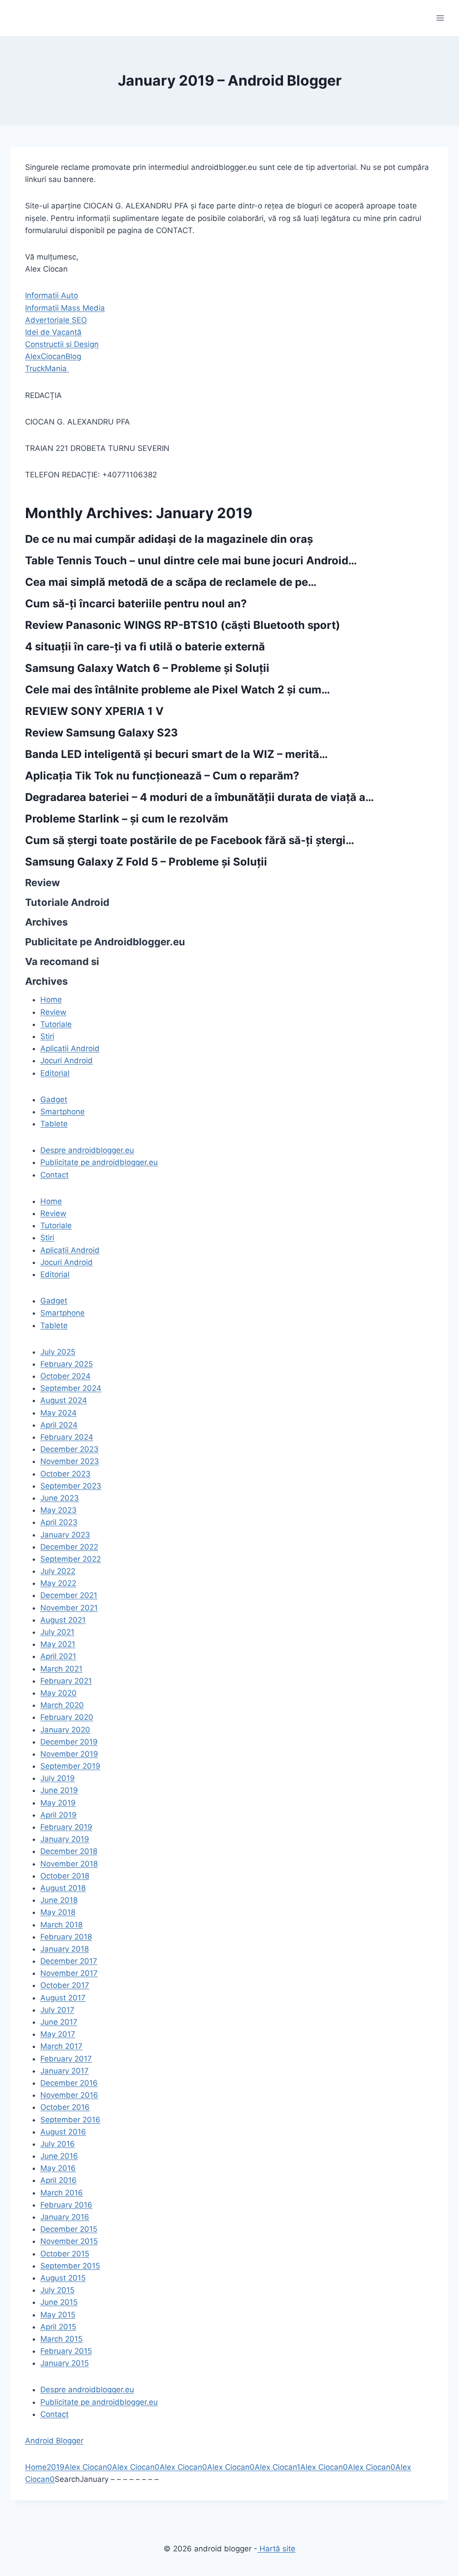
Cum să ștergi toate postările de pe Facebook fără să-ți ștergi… (190, 840)
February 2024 (67, 1437)
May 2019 (58, 1803)
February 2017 (66, 2059)
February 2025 (67, 1364)
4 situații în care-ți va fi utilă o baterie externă (145, 647)
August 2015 (63, 2278)
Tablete (54, 1124)
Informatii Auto (52, 295)
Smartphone (63, 1112)
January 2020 (65, 1730)
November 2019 (69, 1754)
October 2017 (65, 1985)
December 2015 (69, 2229)
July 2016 (58, 2144)
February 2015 (66, 2351)
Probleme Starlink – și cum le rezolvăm (127, 819)
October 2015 (65, 2254)
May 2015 (58, 2315)
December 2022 (69, 1547)
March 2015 (61, 2339)
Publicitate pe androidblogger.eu (99, 1162)
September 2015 (70, 2266)
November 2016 (69, 2095)
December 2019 (69, 1742)
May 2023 (58, 1510)
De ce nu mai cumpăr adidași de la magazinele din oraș (169, 539)
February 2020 (67, 1717)
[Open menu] (440, 18)
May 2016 (58, 2168)
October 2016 (65, 2107)
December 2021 (69, 1595)
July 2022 (58, 1571)
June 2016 (59, 2156)
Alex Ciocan (86, 2467)
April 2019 (58, 1815)
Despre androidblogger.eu (87, 1150)
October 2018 (65, 1876)
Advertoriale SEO (56, 320)
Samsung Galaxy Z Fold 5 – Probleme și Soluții (146, 862)
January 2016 (65, 2217)
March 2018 (61, 1925)
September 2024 (71, 1388)
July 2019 (58, 1778)
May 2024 (58, 1413)
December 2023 (69, 1449)
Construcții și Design (62, 344)
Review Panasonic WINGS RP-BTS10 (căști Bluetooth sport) (183, 625)
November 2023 (70, 1461)
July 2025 (58, 1352)
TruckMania (47, 368)
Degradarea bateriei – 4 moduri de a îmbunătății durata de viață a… (199, 797)
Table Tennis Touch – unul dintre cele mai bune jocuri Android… (191, 561)
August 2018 (63, 1888)
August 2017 (63, 1998)
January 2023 (65, 1535)
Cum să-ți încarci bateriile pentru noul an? (136, 604)
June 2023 (60, 1498)
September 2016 (70, 2120)
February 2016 (66, 2205)
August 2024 (64, 1400)
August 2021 (63, 1620)
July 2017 (57, 2010)
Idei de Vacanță (53, 332)
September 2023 (71, 1486)
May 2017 (58, 2034)
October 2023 (65, 1474)
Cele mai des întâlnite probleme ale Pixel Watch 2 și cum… (178, 690)
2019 (56, 2467)
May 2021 (58, 1644)
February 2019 (66, 1827)
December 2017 (69, 1961)
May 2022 (58, 1583)
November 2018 (69, 1864)
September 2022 (71, 1559)
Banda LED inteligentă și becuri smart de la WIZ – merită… (176, 754)
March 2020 (62, 1705)
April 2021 (58, 1656)
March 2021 (61, 1669)
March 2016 (62, 2193)
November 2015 (69, 2241)
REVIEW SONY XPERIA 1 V (94, 711)
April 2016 (58, 2180)
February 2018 (66, 1937)
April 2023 (59, 1522)
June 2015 (59, 2302)
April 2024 (59, 1425)
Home (36, 2467)
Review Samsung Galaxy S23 (102, 733)
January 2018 (65, 1949)
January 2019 (65, 1839)
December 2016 (69, 2083)
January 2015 (65, 2363)
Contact (54, 1175)
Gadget (54, 1100)
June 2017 (59, 2022)
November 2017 (69, 1973)
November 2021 (69, 1608)
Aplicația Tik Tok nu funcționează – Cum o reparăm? (162, 776)
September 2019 (70, 1766)
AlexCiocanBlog (53, 356)
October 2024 (65, 1376)
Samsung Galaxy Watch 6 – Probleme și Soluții (147, 668)
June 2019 (59, 1790)
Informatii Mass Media (65, 308)
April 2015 (58, 2327)
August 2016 (63, 2132)
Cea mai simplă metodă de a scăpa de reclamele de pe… (171, 582)
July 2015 (57, 2290)
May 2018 (58, 1912)
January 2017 (65, 2071)
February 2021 (66, 1681)
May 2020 (58, 1693)
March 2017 (61, 2046)
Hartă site (276, 2549)
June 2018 (59, 1900)
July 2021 (57, 1632)
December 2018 (69, 1851)
